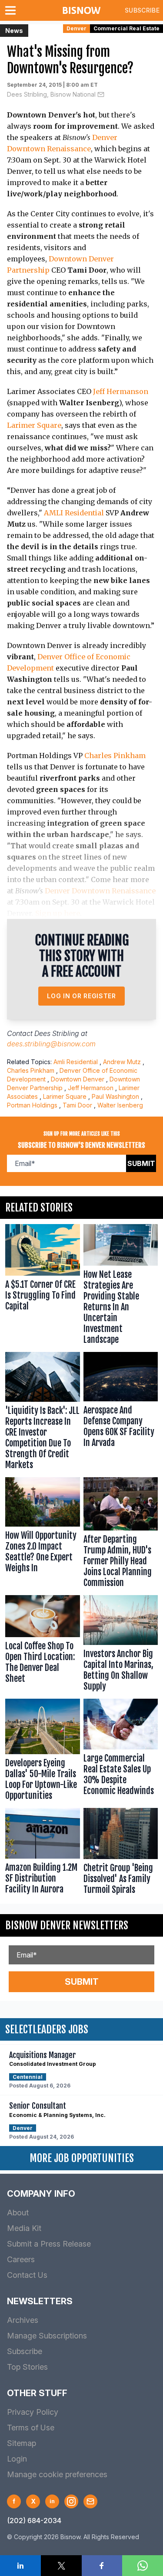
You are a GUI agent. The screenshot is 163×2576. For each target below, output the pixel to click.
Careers (21, 2259)
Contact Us (27, 2275)
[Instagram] (71, 2501)
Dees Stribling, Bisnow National (51, 94)
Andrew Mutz (122, 1062)
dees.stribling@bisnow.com (51, 1044)
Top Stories (27, 2367)
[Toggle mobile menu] (12, 10)
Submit (141, 1163)
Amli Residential (76, 1062)
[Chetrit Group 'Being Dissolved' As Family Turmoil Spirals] (121, 1853)
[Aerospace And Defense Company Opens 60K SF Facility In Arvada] (121, 1413)
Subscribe (142, 10)
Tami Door (77, 1105)
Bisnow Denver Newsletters (67, 1925)
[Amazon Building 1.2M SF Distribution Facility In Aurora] (43, 1853)
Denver (77, 28)
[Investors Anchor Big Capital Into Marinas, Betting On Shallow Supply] (121, 1645)
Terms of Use (31, 2428)
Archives (23, 2320)
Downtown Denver (78, 1079)
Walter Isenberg (120, 1105)
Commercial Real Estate (126, 28)
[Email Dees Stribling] (101, 94)
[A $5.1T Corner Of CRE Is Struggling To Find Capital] (43, 1286)
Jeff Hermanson (121, 391)
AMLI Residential (74, 513)
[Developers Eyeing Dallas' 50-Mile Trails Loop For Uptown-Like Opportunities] (43, 1752)
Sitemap (22, 2443)
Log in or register (81, 996)
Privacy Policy (33, 2412)
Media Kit (24, 2228)
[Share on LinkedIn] (20, 2566)
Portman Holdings (32, 1105)
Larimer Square (34, 425)
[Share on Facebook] (102, 2566)
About (18, 2213)
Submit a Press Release (49, 2244)
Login (17, 2459)
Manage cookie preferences (57, 2474)
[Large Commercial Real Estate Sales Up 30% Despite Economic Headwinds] (121, 1752)
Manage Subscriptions (47, 2336)
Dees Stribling (57, 1033)
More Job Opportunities (82, 2158)
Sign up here (58, 913)
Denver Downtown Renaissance (100, 891)
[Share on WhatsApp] (143, 2566)
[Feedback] (90, 2501)
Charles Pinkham (115, 756)
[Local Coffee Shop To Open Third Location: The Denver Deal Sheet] (43, 1645)
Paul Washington (115, 1096)
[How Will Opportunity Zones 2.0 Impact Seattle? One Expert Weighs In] (43, 1535)
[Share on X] (61, 2566)
